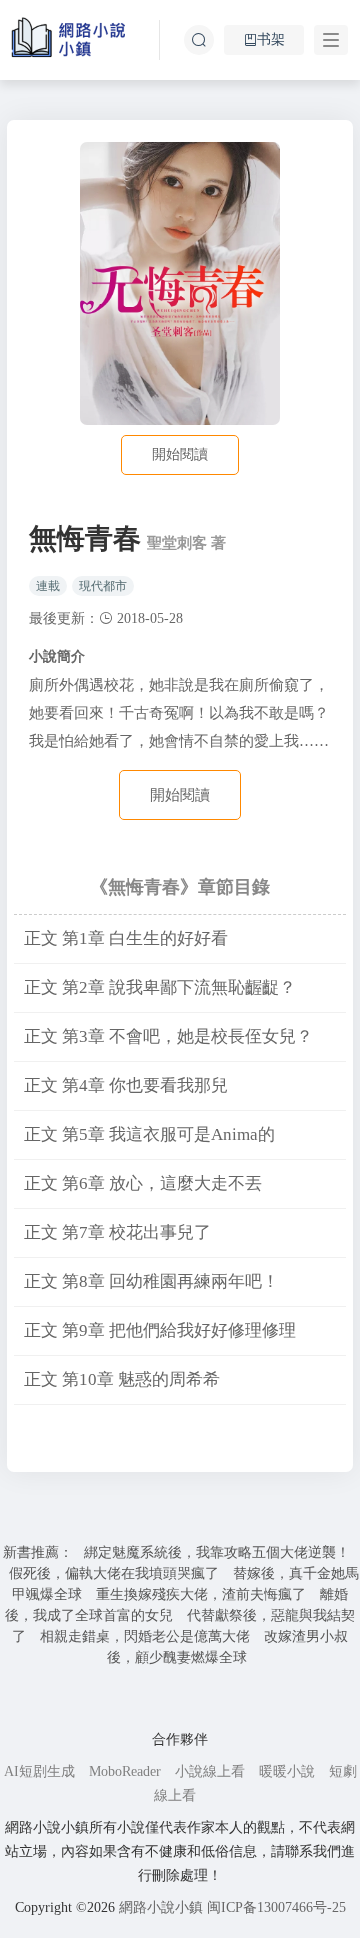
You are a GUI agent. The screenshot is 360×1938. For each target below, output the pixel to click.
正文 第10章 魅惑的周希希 (122, 1379)
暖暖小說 (287, 1771)
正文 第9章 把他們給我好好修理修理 (160, 1330)
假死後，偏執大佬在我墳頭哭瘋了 (114, 1573)
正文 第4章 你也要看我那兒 (126, 1085)
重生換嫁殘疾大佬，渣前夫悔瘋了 (201, 1594)
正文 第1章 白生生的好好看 (126, 938)
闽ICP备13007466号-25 (276, 1907)
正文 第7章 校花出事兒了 (117, 1232)
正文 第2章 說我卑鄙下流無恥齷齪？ (160, 987)
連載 (48, 586)
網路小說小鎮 (161, 1907)
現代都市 (103, 586)
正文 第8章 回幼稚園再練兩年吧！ (151, 1281)
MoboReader (125, 1771)
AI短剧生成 (39, 1771)
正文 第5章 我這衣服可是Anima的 (149, 1134)
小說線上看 (210, 1771)
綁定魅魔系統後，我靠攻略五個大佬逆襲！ (217, 1552)
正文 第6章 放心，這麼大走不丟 (143, 1183)
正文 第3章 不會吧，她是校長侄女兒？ (168, 1036)
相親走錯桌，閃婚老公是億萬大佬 (145, 1636)
